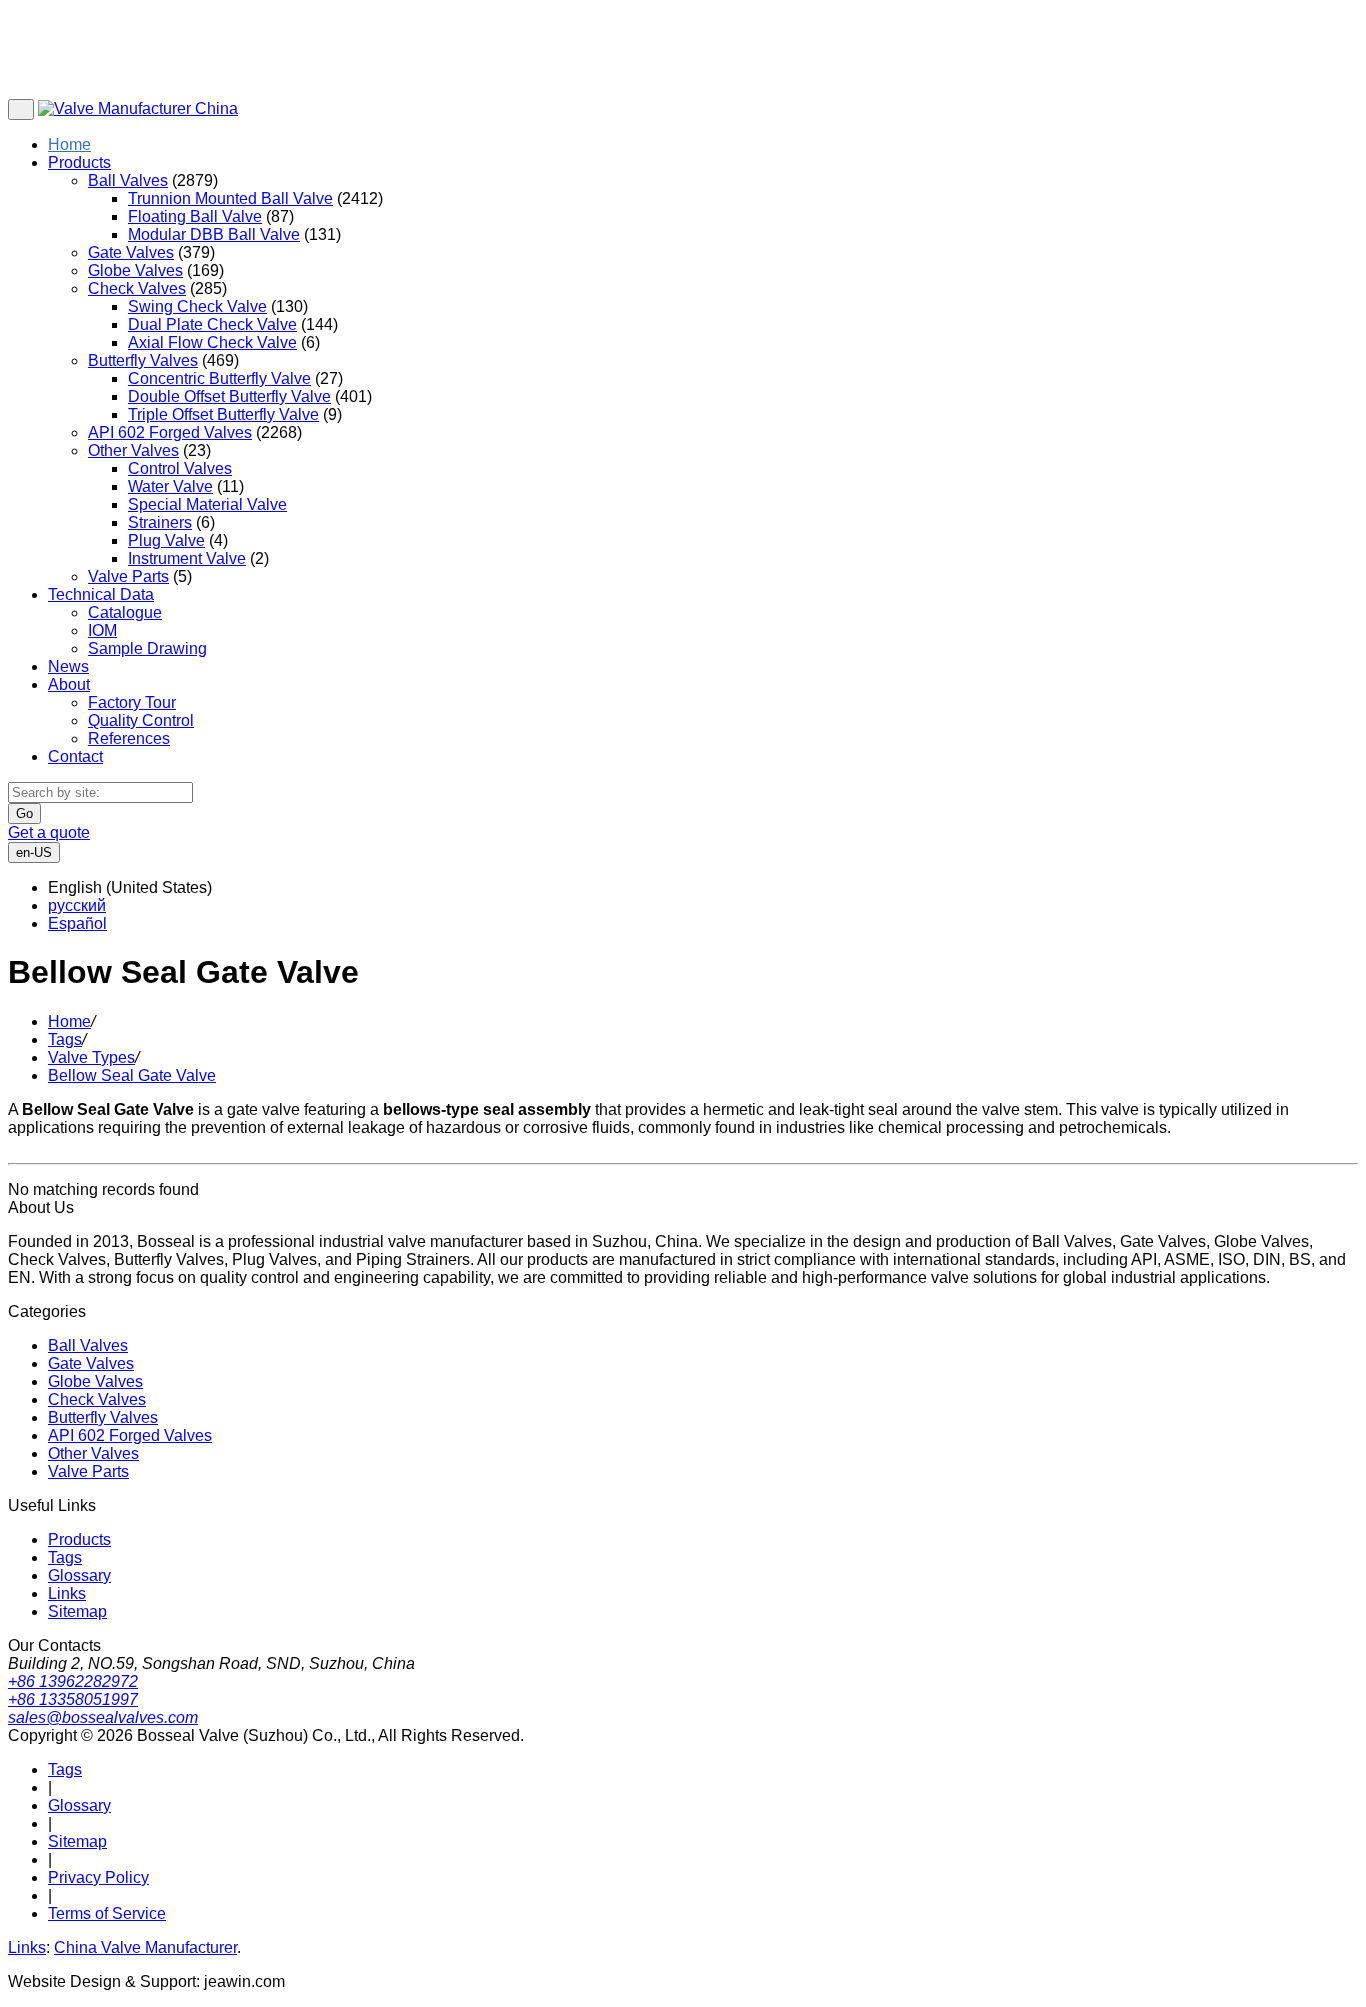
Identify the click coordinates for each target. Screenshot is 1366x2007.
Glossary (79, 1575)
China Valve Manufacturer (145, 1947)
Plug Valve (166, 540)
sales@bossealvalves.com (103, 1717)
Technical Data (101, 594)
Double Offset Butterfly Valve (229, 396)
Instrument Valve (187, 558)
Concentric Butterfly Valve (219, 378)
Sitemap (77, 1611)
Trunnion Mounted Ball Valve (230, 198)
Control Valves (180, 468)
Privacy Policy (98, 1877)
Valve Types (91, 1057)
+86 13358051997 (73, 1699)
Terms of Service (107, 1913)
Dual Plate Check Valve (212, 324)
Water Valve (170, 486)
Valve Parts (128, 576)
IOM (102, 630)
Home (69, 144)
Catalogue (125, 612)
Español (77, 923)
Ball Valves (128, 180)
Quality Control (141, 720)
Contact (75, 756)
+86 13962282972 (73, 1681)
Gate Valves (131, 252)
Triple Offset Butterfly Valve (223, 414)
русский (77, 905)
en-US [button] (34, 852)
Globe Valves (135, 270)
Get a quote (49, 832)
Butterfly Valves (143, 360)
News (68, 666)
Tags (65, 1039)
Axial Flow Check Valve (212, 342)
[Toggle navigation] (21, 109)
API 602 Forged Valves (170, 432)
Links (67, 1593)
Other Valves (133, 450)
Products (79, 162)
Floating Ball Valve (195, 216)
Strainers (160, 522)
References (129, 738)
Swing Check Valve (197, 306)
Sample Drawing (147, 648)
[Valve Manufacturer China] (138, 108)
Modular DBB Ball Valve (214, 234)
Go (24, 813)
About (69, 684)
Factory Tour (132, 702)
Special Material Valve (207, 504)
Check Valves (137, 288)
